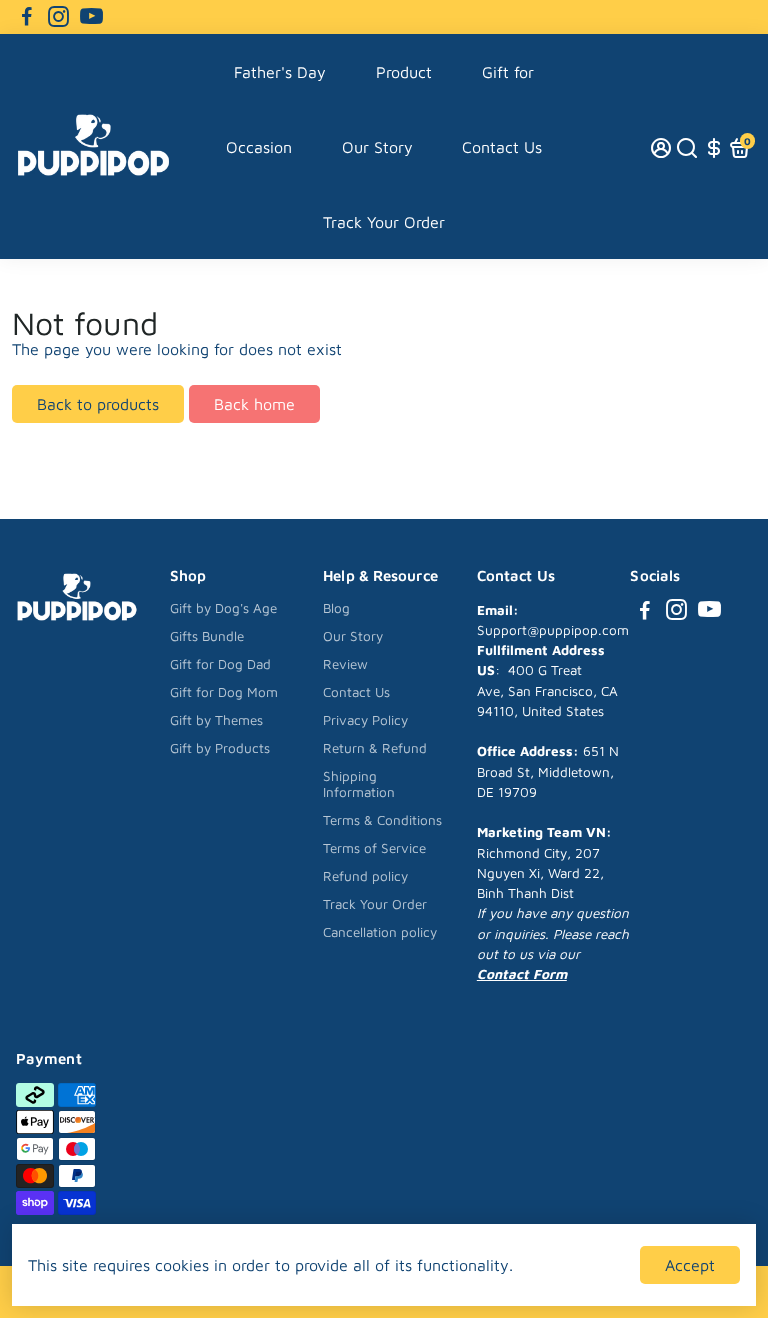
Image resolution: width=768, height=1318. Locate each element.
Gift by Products (220, 748)
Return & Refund (375, 748)
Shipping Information (359, 784)
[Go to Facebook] (27, 17)
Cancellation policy (380, 932)
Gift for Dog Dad (220, 664)
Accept (690, 1265)
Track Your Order (384, 222)
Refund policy (365, 876)
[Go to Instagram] (58, 17)
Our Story (377, 147)
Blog (336, 608)
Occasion (259, 147)
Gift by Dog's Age (223, 608)
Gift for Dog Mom (224, 692)
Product (404, 72)
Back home (254, 404)
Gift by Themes (216, 720)
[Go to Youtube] (91, 17)
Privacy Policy (365, 720)
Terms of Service (374, 848)
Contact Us (502, 147)
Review (345, 664)
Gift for (508, 72)
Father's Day (280, 72)
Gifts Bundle (207, 636)
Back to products (98, 404)
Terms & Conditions (382, 820)
